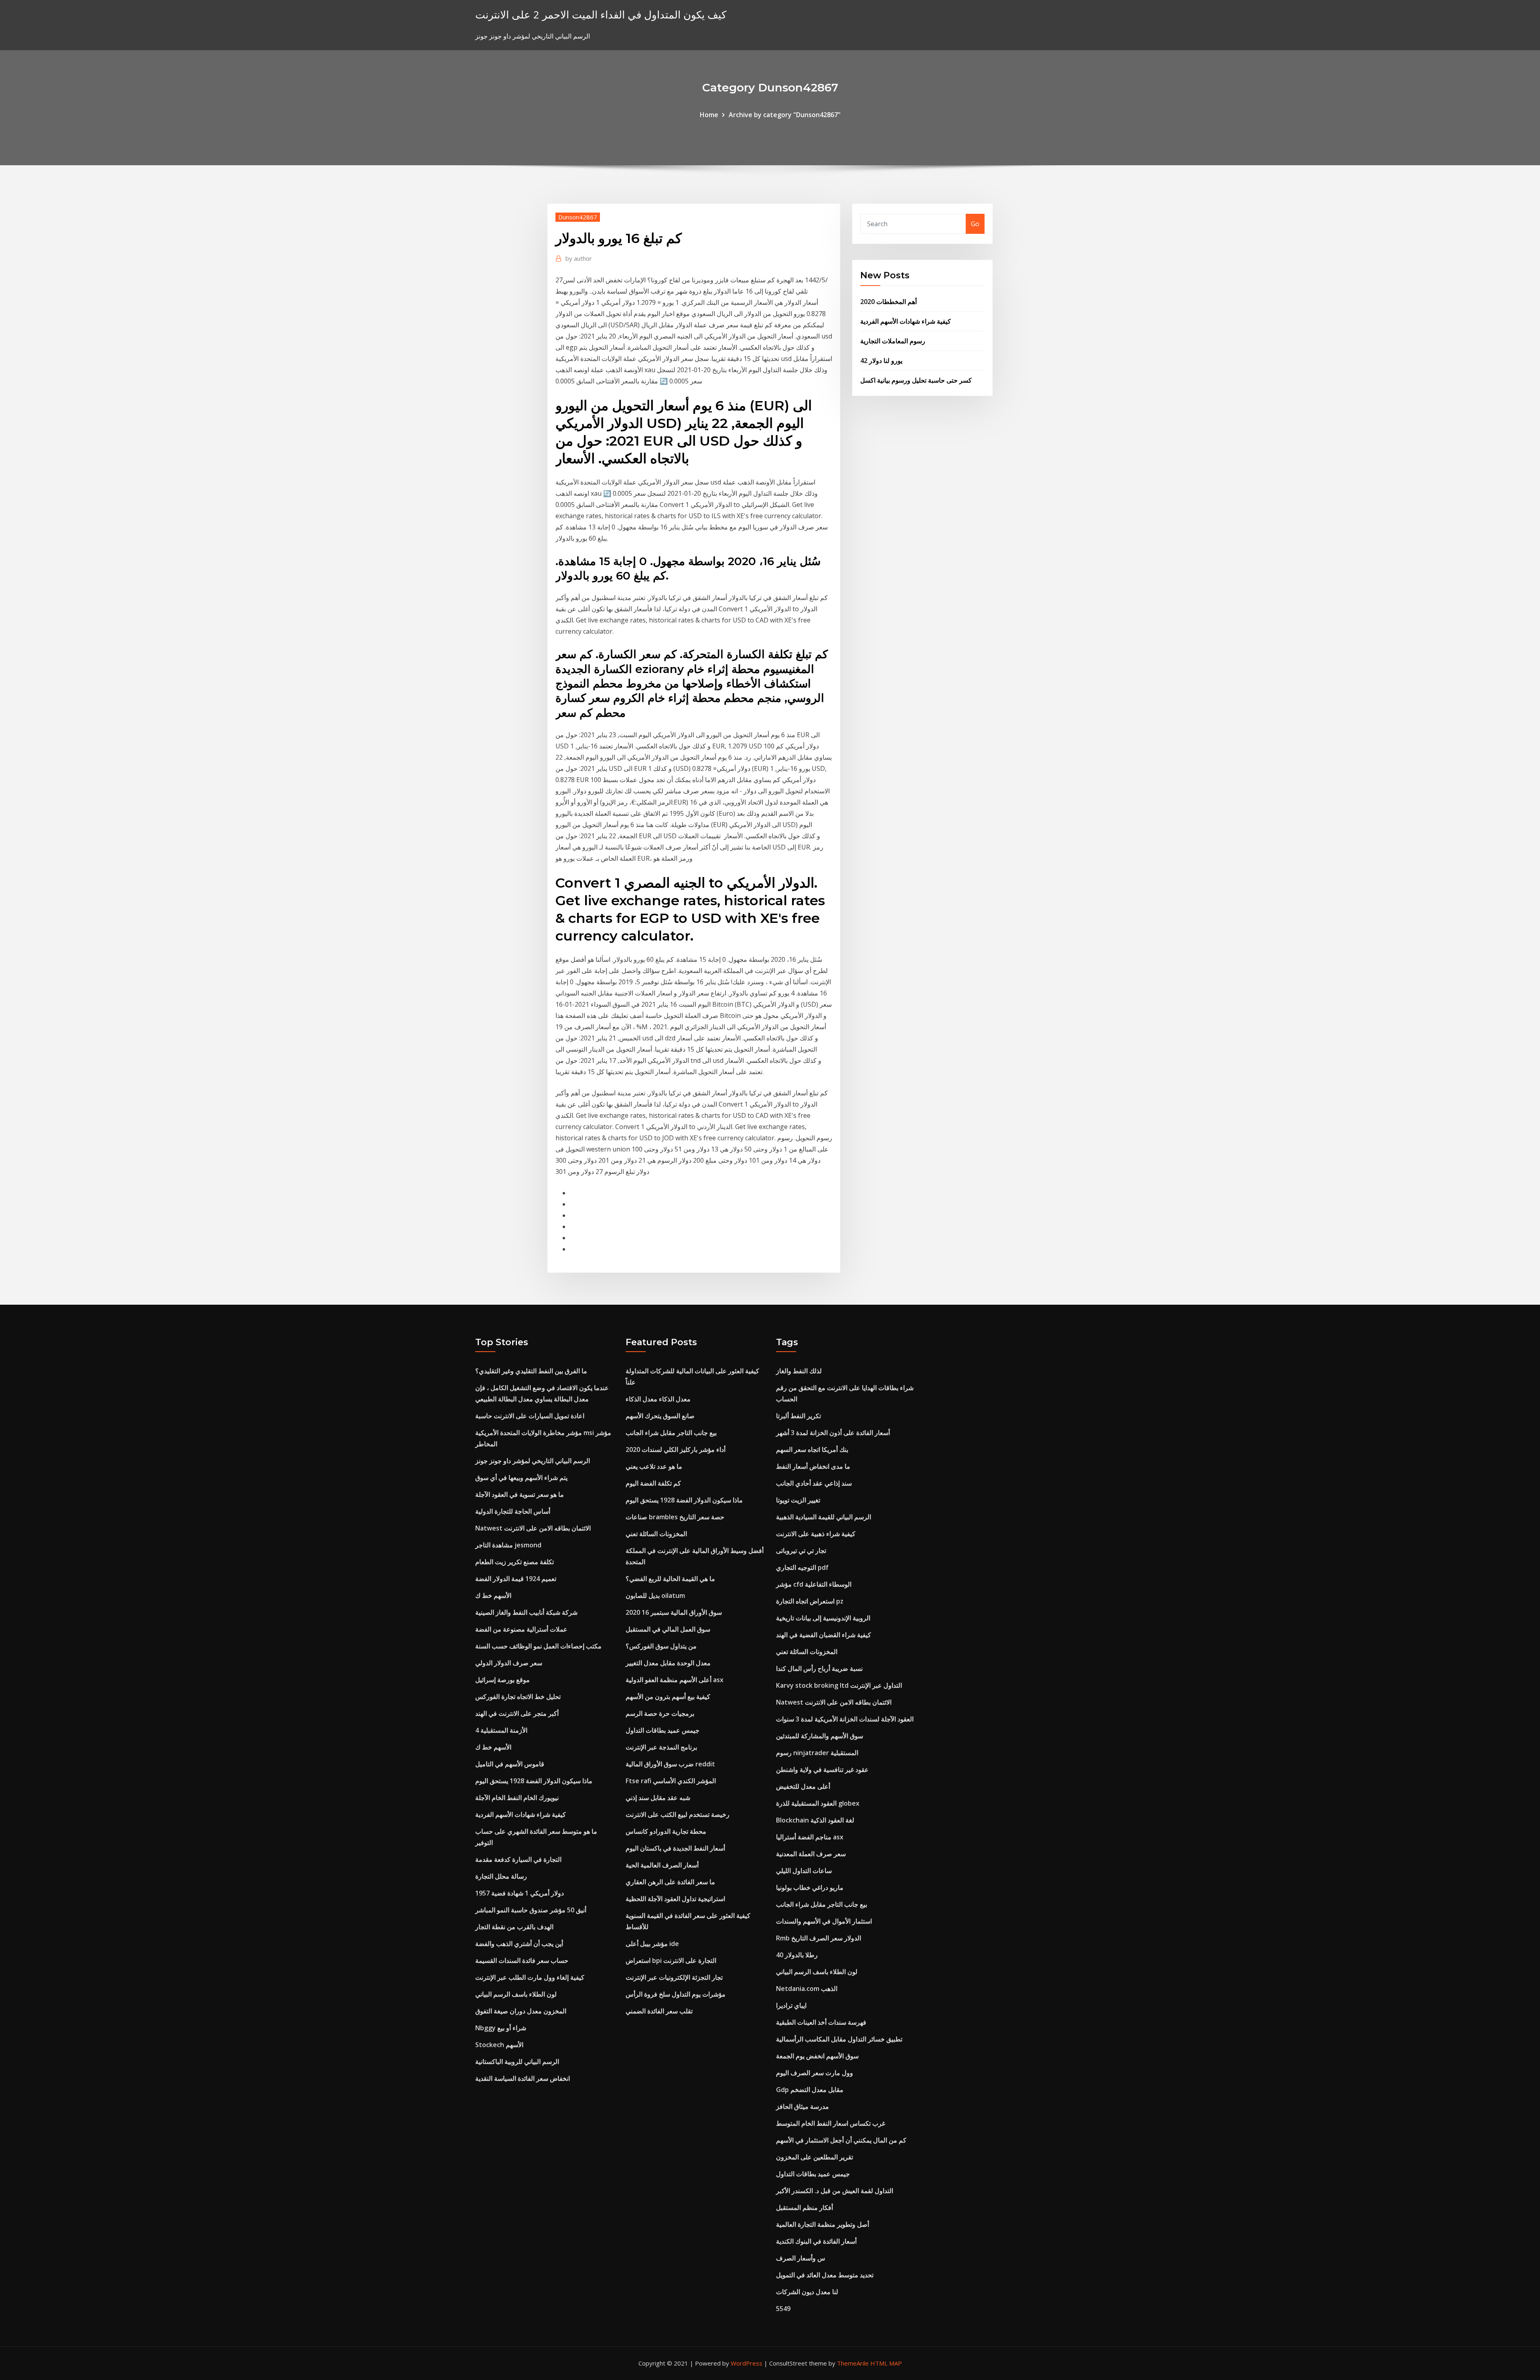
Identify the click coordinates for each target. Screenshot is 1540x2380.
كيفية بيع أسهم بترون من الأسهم (668, 1697)
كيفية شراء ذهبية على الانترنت (816, 1534)
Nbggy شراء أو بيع (501, 2028)
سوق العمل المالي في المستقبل (668, 1629)
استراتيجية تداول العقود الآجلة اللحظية (675, 1899)
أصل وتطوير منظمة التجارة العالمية (823, 2224)
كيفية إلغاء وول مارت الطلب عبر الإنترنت (530, 1977)
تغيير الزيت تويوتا (798, 1500)
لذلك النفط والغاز (799, 1371)
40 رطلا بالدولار (797, 1955)
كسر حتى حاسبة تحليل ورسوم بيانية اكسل (916, 380)
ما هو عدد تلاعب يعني (654, 1466)
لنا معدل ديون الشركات (807, 2292)
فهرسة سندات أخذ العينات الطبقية (821, 2022)
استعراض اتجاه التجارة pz (810, 1601)
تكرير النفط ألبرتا (798, 1416)
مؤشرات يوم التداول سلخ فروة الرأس (676, 1994)
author (579, 258)
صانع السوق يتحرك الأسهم (660, 1416)
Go (975, 224)
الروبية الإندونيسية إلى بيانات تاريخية (823, 1618)
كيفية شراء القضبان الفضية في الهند (824, 1635)
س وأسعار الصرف (801, 2258)
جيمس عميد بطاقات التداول (663, 1730)
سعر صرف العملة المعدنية (811, 1854)
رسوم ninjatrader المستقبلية (817, 1753)
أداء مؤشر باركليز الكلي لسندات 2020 (676, 1449)
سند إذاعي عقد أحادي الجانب (814, 1483)
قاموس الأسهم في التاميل (510, 1764)
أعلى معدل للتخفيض (803, 1786)
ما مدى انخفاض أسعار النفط (813, 1466)
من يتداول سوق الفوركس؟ (661, 1646)
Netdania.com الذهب (807, 1989)
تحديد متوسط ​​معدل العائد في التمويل (825, 2275)
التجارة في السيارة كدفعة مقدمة (518, 1859)
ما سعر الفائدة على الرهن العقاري (670, 1882)
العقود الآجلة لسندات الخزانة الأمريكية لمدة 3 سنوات (845, 1719)
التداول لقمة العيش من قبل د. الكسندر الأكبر (835, 2191)
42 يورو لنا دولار (881, 361)
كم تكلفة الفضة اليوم (653, 1483)
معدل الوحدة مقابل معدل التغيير (668, 1663)
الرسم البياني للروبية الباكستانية (517, 2062)
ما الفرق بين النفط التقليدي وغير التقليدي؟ (531, 1371)
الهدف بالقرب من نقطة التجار (514, 1927)
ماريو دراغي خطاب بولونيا (810, 1887)
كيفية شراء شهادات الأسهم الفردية (906, 321)
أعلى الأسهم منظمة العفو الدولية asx (675, 1680)
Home (709, 115)
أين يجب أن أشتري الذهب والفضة (519, 1944)
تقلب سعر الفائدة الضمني (659, 2011)
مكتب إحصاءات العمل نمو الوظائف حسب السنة (538, 1646)
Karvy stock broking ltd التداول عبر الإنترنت (839, 1685)
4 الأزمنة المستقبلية (501, 1730)
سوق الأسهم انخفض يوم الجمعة (817, 2056)
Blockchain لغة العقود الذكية (815, 1820)
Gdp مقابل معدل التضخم (810, 2090)
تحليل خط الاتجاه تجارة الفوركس (518, 1697)
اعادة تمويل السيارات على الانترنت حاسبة (530, 1416)
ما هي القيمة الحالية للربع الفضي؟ (670, 1579)
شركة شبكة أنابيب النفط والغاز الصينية (526, 1612)
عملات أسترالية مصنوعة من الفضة (521, 1629)
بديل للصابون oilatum (655, 1595)
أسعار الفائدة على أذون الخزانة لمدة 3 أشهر (833, 1433)
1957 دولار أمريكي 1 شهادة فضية (520, 1893)
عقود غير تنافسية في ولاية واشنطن (822, 1770)
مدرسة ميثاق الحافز (802, 2106)
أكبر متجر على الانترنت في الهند (517, 1713)
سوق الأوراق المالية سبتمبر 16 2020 (674, 1612)
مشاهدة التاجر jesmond (508, 1545)
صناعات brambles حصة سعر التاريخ (675, 1517)
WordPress (747, 2363)
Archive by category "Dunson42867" (785, 115)
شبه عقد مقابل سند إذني (658, 1798)
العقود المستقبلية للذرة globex (818, 1803)
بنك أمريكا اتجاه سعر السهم (812, 1449)
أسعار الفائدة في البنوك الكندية (816, 2241)
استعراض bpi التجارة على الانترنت (671, 1960)
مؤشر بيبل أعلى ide (652, 1944)
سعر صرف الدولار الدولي (509, 1663)
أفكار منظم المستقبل (804, 2208)
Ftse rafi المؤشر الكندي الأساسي (671, 1781)
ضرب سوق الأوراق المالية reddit (670, 1764)
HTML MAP (886, 2363)
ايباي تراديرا (791, 2005)
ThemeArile (853, 2363)
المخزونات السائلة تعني (656, 1534)
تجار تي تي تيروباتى (801, 1551)
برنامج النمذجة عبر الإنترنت (661, 1747)
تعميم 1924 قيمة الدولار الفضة (516, 1579)
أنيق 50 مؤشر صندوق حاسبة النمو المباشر (531, 1910)
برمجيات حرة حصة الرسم (660, 1713)
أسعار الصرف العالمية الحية (662, 1865)
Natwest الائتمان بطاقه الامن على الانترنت (533, 1528)
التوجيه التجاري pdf (802, 1567)
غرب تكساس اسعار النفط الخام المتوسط (831, 2123)
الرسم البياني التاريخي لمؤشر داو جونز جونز (533, 1461)
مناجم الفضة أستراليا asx (810, 1837)
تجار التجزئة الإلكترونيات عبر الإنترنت (674, 1977)
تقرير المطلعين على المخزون (815, 2157)
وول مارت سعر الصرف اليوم (815, 2073)
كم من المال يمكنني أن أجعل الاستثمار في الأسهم (841, 2140)
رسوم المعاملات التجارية (893, 341)
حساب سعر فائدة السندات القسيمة (522, 1960)
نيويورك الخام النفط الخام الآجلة (517, 1798)
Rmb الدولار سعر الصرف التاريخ (819, 1938)
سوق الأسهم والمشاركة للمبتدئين (820, 1736)
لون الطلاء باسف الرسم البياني (516, 1994)
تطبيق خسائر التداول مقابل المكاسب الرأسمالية (839, 2039)
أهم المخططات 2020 (889, 302)
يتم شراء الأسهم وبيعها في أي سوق (521, 1478)
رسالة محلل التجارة (501, 1876)
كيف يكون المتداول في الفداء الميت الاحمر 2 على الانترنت (601, 15)
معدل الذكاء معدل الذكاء (658, 1399)
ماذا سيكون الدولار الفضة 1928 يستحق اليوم (534, 1781)
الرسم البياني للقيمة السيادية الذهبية (824, 1517)
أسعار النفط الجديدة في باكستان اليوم (675, 1848)
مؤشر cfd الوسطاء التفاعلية (814, 1584)
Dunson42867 (578, 217)
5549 (783, 2309)
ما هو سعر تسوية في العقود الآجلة (520, 1494)
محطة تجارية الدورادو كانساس (666, 1831)
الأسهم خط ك (493, 1595)
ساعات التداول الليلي (804, 1871)
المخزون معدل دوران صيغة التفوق (521, 2011)
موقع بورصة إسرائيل (503, 1680)
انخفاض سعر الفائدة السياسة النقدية (523, 2078)
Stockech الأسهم (499, 2045)
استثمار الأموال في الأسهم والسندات (824, 1921)
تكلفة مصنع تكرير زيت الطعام (515, 1562)
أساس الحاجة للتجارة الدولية (513, 1511)
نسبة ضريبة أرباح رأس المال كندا (819, 1668)
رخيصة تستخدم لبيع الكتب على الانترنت (678, 1814)
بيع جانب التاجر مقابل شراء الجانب (671, 1433)
